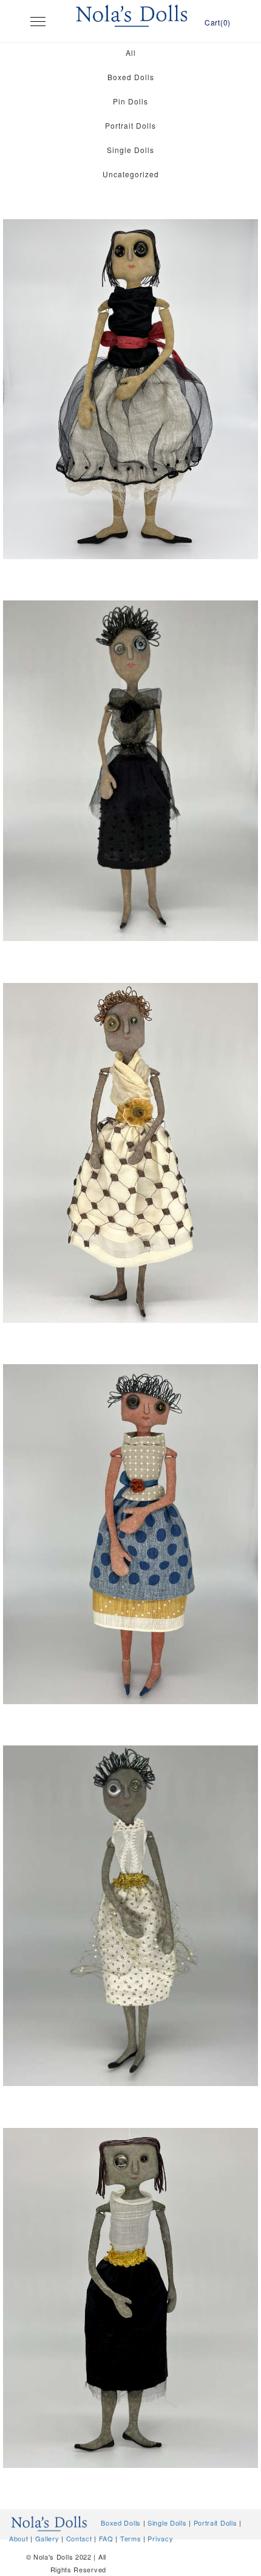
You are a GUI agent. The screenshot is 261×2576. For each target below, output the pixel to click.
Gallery (47, 2538)
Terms (131, 2538)
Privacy (160, 2538)
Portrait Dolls (130, 125)
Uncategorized (131, 174)
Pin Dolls (130, 101)
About (19, 2538)
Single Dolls (130, 150)
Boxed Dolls (131, 77)
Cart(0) (218, 22)
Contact (79, 2538)
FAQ (106, 2538)
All (131, 53)
